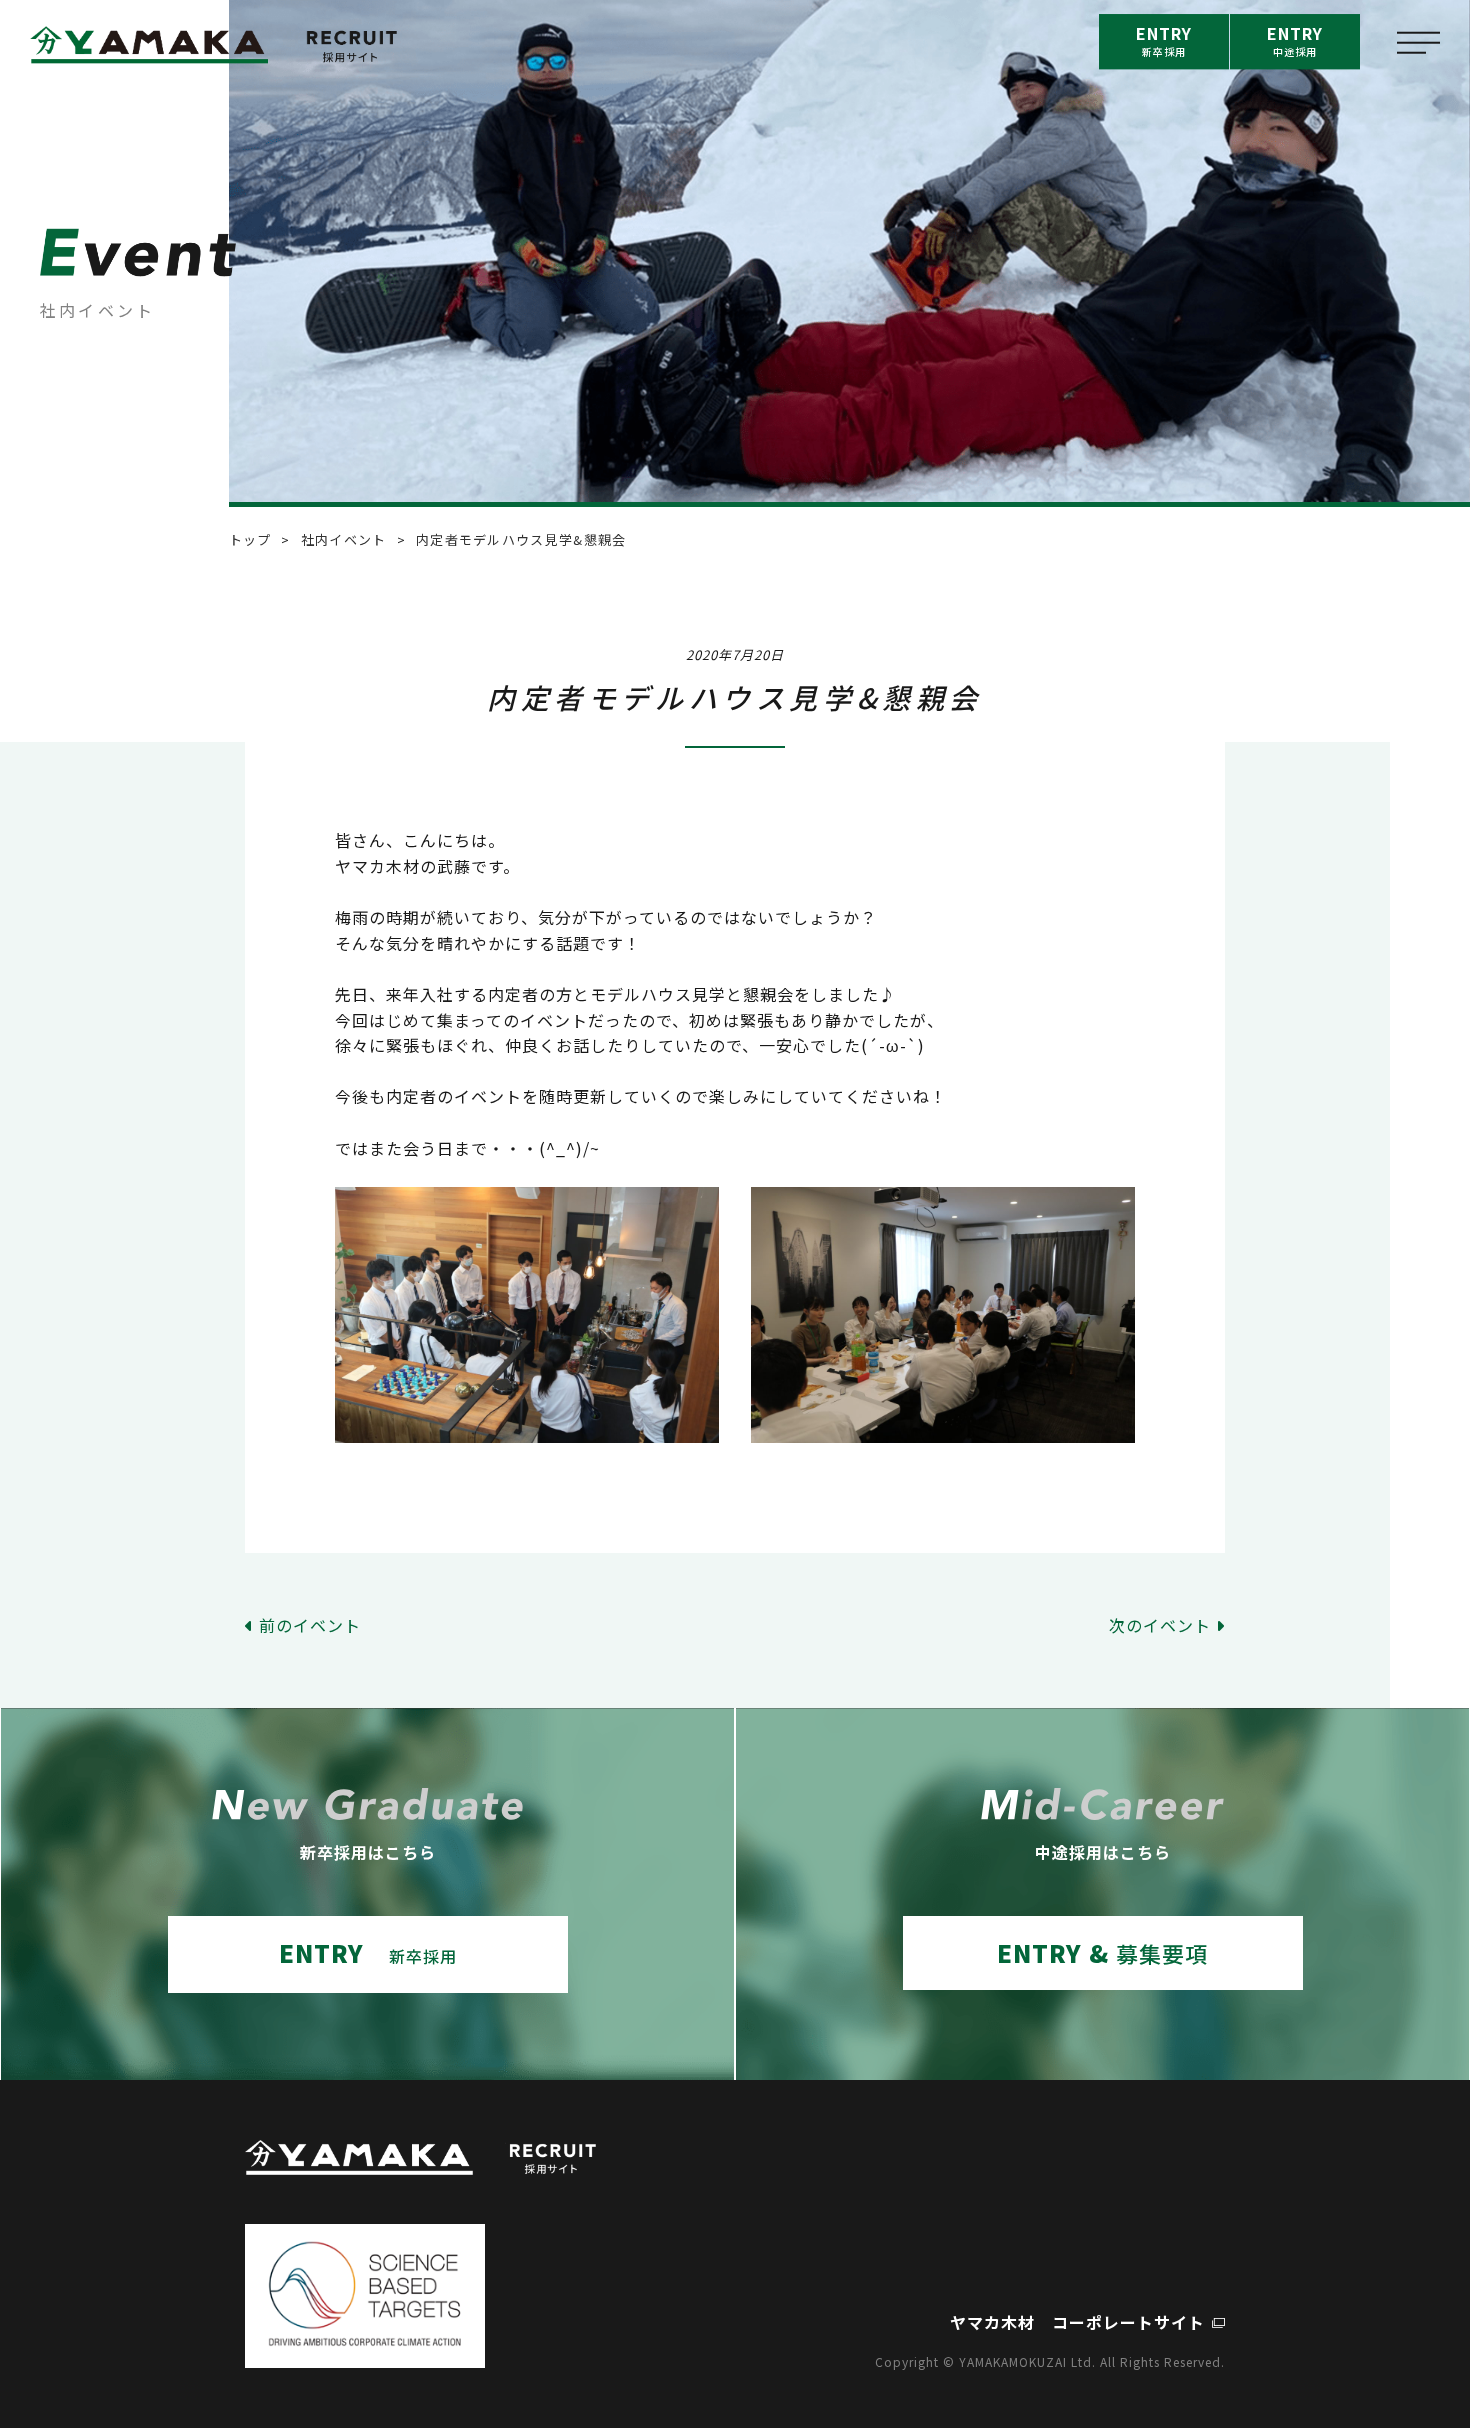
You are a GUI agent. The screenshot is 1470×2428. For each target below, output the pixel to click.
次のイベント (1160, 1625)
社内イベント (344, 539)
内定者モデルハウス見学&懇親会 (521, 539)
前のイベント (310, 1625)
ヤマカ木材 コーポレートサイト (1077, 2322)
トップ (250, 539)
